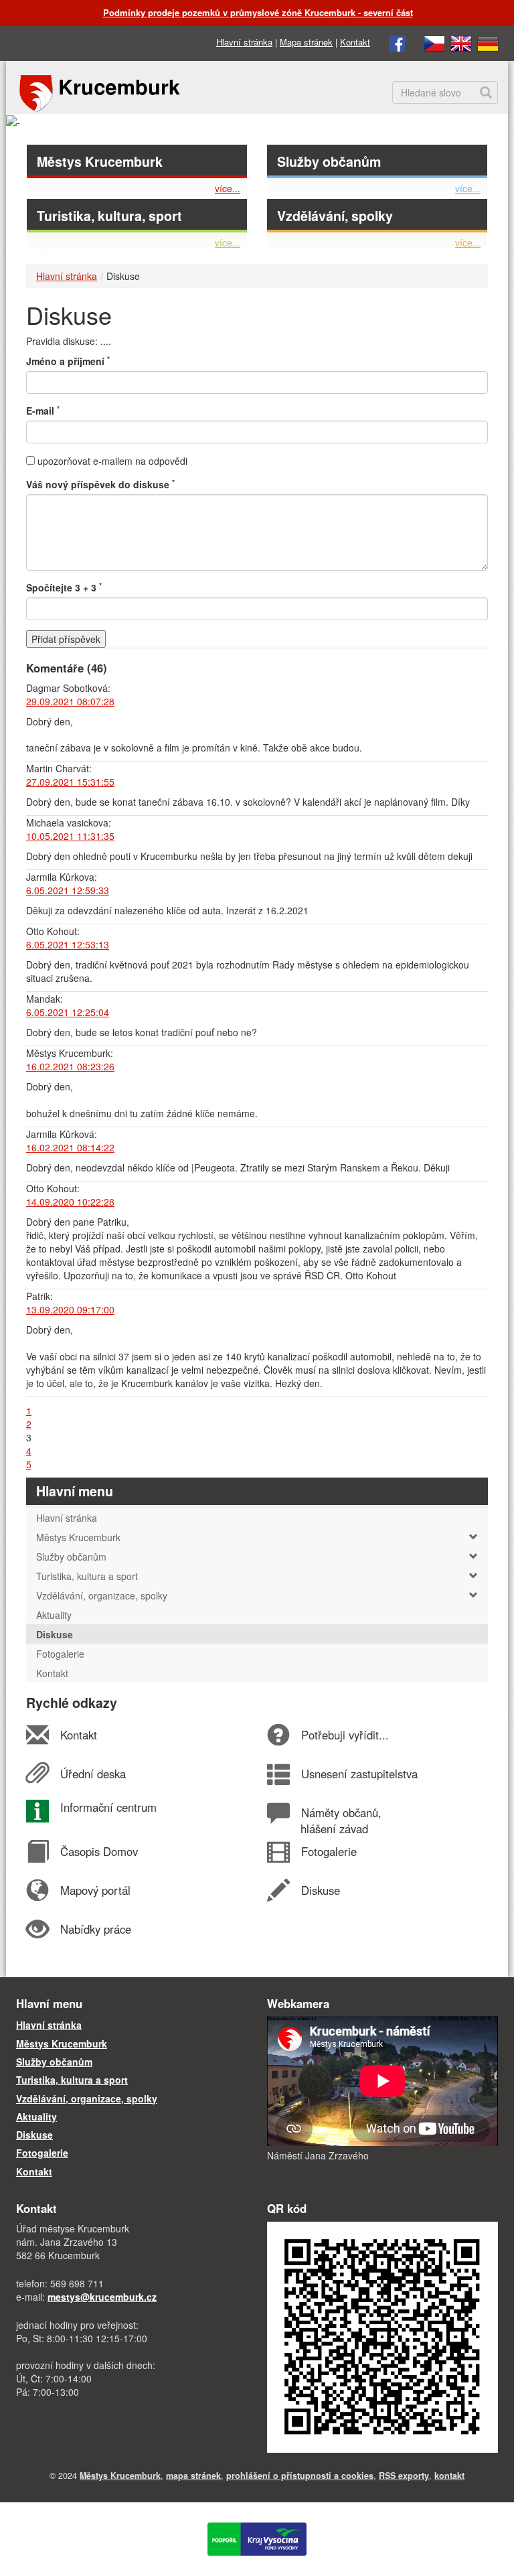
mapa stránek (193, 2476)
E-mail (43, 411)
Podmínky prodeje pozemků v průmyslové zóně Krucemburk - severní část (258, 12)
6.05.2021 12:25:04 (68, 1012)
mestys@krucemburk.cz (102, 2297)
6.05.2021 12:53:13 (68, 944)
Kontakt (355, 42)
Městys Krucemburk (100, 161)
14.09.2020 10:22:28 (70, 1202)
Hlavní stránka (244, 42)
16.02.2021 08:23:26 (70, 1066)
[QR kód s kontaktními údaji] (382, 2336)
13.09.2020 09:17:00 (70, 1309)
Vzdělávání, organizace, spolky (102, 1595)
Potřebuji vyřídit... (345, 1735)
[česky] (434, 42)
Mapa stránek (306, 42)
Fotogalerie (329, 1851)
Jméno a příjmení (68, 361)
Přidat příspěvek (66, 639)
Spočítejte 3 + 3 (64, 587)
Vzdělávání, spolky (335, 216)
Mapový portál (95, 1890)
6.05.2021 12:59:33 (68, 890)
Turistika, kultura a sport (87, 1576)
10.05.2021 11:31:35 (70, 836)
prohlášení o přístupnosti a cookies (300, 2476)
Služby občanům (329, 161)
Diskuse (320, 1890)
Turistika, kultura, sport (109, 216)
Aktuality (36, 2117)
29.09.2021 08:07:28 (70, 701)
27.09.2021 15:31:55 (70, 782)
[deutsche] (488, 42)
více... (228, 188)
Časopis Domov (99, 1851)
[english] (461, 42)
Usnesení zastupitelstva (359, 1774)
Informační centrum (108, 1807)
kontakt (449, 2476)
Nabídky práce (95, 1929)
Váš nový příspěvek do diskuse (100, 484)
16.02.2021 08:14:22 (70, 1147)
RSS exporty (404, 2476)
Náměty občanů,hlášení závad (341, 1820)
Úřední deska (93, 1774)
